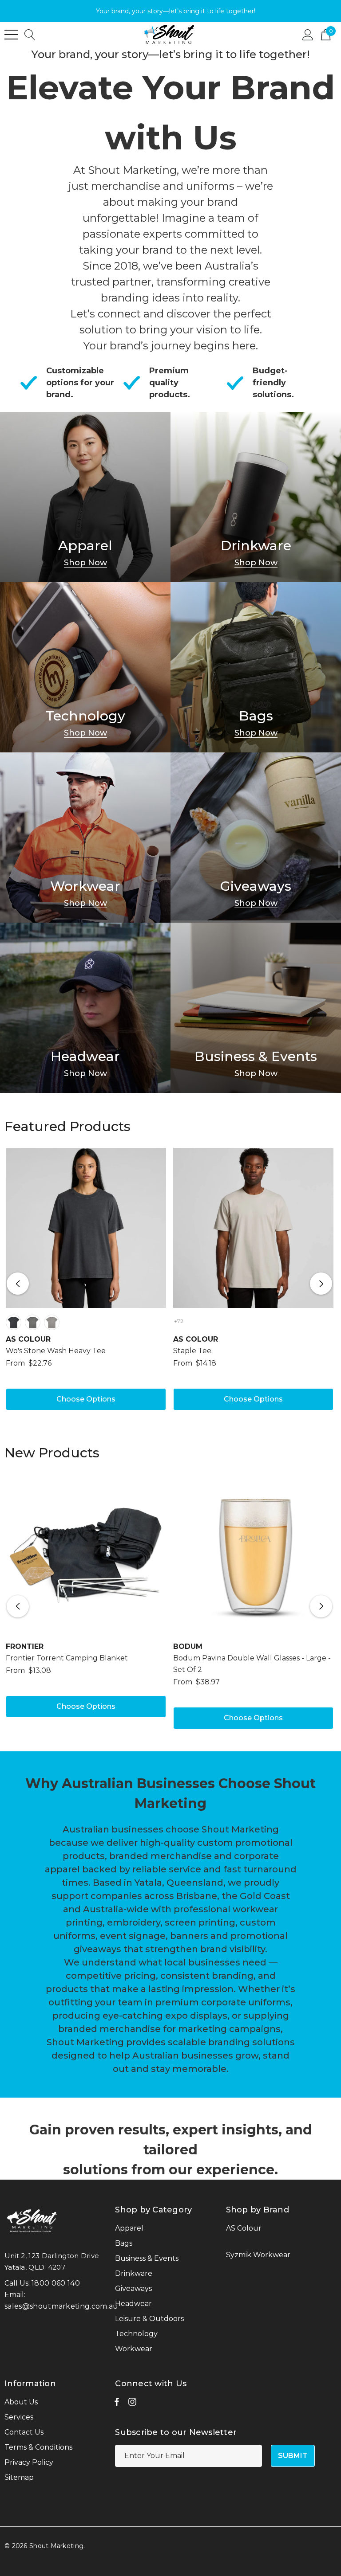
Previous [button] (18, 1284)
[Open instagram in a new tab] (132, 2404)
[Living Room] (85, 497)
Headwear (85, 1057)
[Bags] (256, 667)
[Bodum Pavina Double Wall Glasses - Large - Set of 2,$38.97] (253, 1554)
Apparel (85, 546)
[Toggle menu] (11, 35)
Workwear (85, 886)
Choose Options (86, 1399)
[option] (86, 1284)
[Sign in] (308, 34)
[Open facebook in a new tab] (117, 2404)
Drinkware (256, 546)
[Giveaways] (256, 838)
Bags (256, 716)
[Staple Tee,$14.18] (253, 1228)
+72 (179, 1321)
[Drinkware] (256, 497)
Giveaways (256, 886)
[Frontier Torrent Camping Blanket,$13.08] (86, 1554)
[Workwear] (85, 838)
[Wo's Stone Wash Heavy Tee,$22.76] (86, 1228)
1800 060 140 (56, 2283)
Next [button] (321, 1284)
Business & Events (256, 1057)
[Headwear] (85, 1008)
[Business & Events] (256, 1008)
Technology (85, 716)
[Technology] (85, 667)
